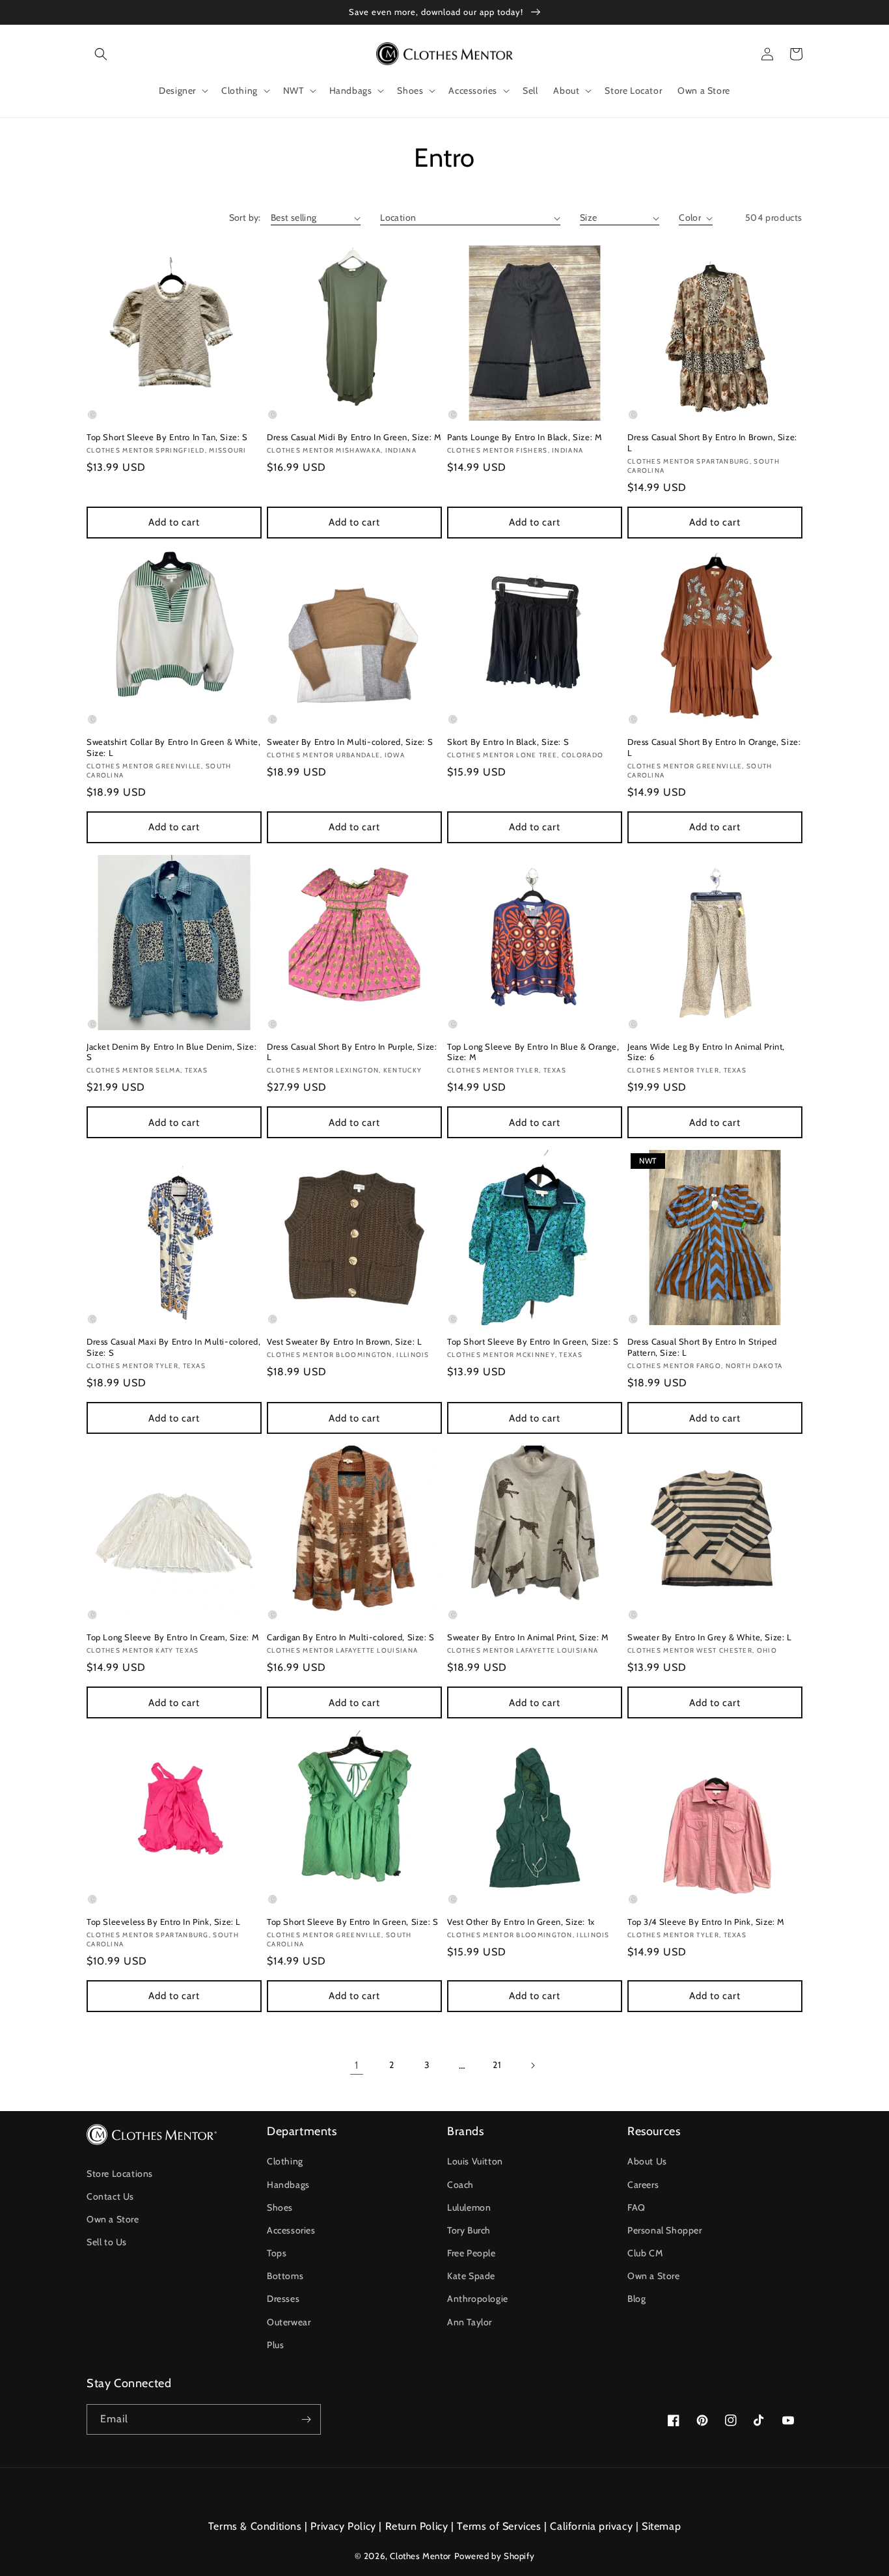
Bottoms (285, 2276)
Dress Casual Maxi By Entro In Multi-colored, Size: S (173, 1347)
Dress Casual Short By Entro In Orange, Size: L (714, 747)
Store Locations (120, 2174)
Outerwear (289, 2322)
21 (497, 2065)
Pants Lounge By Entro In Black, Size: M (525, 437)
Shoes (280, 2207)
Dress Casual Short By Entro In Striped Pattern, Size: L (702, 1347)
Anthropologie (478, 2299)
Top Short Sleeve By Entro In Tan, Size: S (167, 437)
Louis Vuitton (475, 2161)
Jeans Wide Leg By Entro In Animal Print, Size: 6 (706, 1052)
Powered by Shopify (495, 2556)
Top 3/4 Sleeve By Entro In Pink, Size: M (706, 1922)
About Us (647, 2161)
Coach (460, 2185)
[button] (101, 54)
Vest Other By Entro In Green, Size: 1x (521, 1922)
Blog (636, 2299)
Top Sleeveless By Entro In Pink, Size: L (164, 1922)
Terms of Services (499, 2526)
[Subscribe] (306, 2419)
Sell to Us (107, 2242)
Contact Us (110, 2196)
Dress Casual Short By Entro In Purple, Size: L (352, 1052)
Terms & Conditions (255, 2526)
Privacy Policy (343, 2526)
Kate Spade (471, 2276)
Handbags (288, 2185)
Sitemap (661, 2526)
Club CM (645, 2253)
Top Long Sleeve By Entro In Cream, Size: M (173, 1637)
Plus (275, 2345)
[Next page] (532, 2065)
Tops (277, 2253)
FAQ (636, 2207)
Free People (472, 2253)
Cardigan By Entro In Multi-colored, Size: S (351, 1637)
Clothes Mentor (420, 2556)
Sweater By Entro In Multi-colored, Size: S (350, 742)
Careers (643, 2185)
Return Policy (417, 2526)
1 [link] (357, 2065)
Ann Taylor (470, 2322)
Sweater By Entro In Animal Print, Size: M (528, 1637)
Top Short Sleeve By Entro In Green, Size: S (533, 1341)
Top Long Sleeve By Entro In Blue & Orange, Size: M (533, 1052)
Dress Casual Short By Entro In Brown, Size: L (712, 442)
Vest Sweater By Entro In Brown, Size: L (344, 1341)
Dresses (283, 2299)
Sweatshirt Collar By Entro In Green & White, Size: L (173, 747)
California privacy (591, 2526)
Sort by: (245, 217)
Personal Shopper (665, 2230)
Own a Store (113, 2219)
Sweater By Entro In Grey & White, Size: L (710, 1637)
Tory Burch (469, 2230)
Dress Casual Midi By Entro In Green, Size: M (354, 437)
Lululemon (469, 2207)
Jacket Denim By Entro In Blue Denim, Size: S (171, 1052)
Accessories (291, 2230)
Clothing (285, 2161)
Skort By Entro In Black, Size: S (508, 742)
